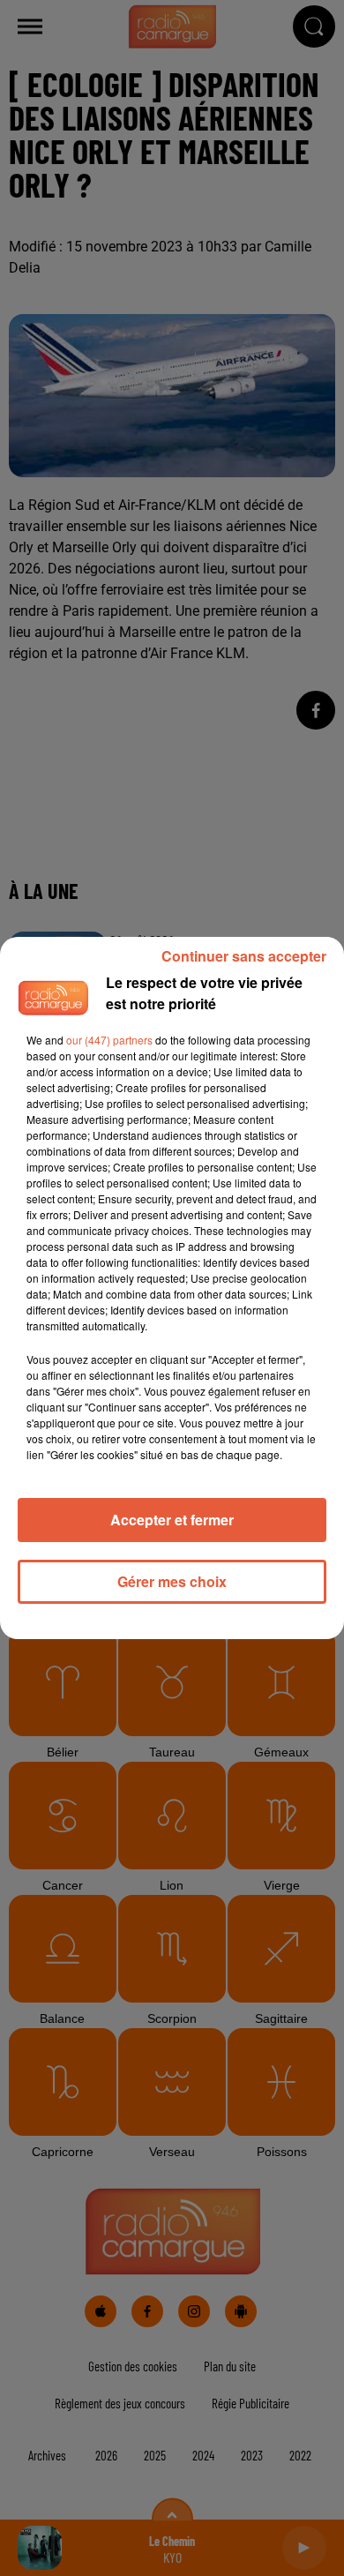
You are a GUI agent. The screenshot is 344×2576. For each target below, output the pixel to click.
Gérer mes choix (172, 1581)
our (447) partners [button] (109, 1040)
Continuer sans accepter (244, 956)
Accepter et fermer (172, 1520)
